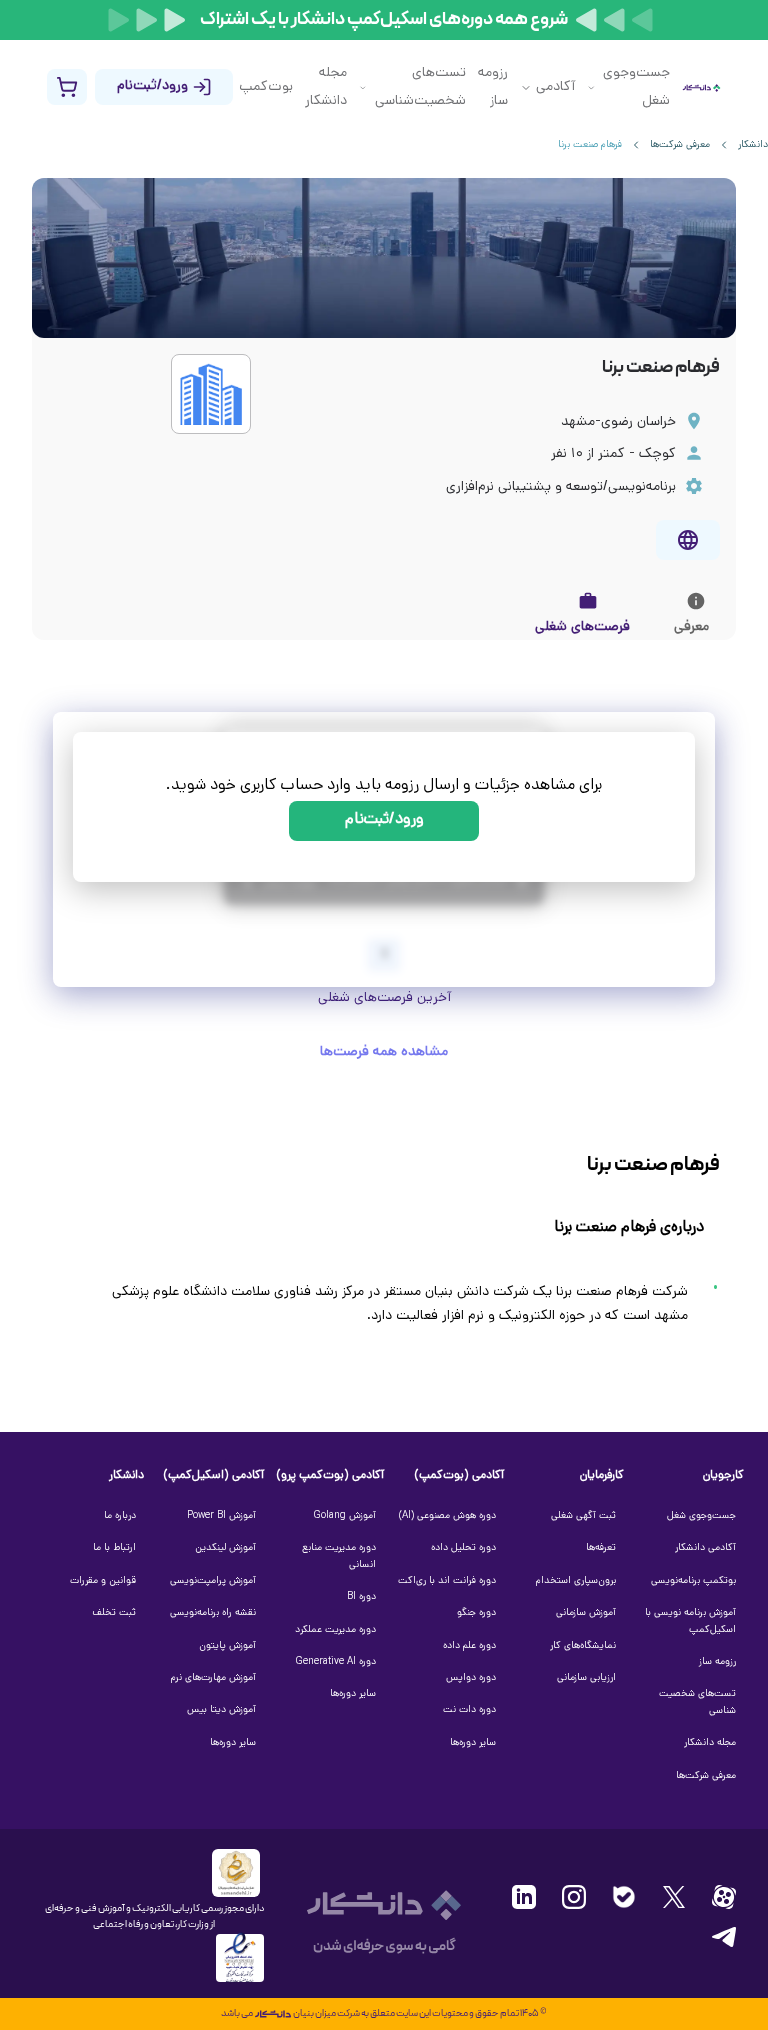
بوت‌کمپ (266, 87)
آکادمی (555, 87)
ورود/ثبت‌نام (384, 820)
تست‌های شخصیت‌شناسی (420, 87)
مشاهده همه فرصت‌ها (384, 1052)
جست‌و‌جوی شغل (636, 87)
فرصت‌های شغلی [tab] (582, 627)
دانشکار (753, 145)
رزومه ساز (493, 87)
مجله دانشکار (326, 87)
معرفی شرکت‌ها (680, 145)
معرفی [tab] (691, 627)
